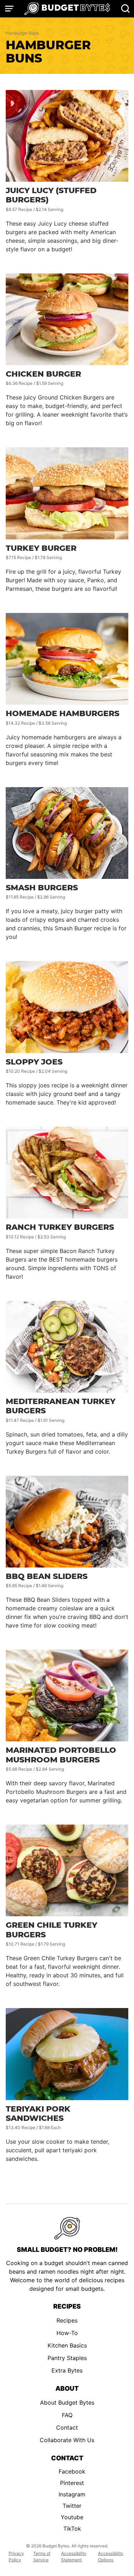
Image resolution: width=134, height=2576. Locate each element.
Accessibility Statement (74, 2557)
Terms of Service (42, 2557)
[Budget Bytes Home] (67, 9)
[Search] (125, 9)
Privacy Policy (16, 2557)
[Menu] (9, 9)
